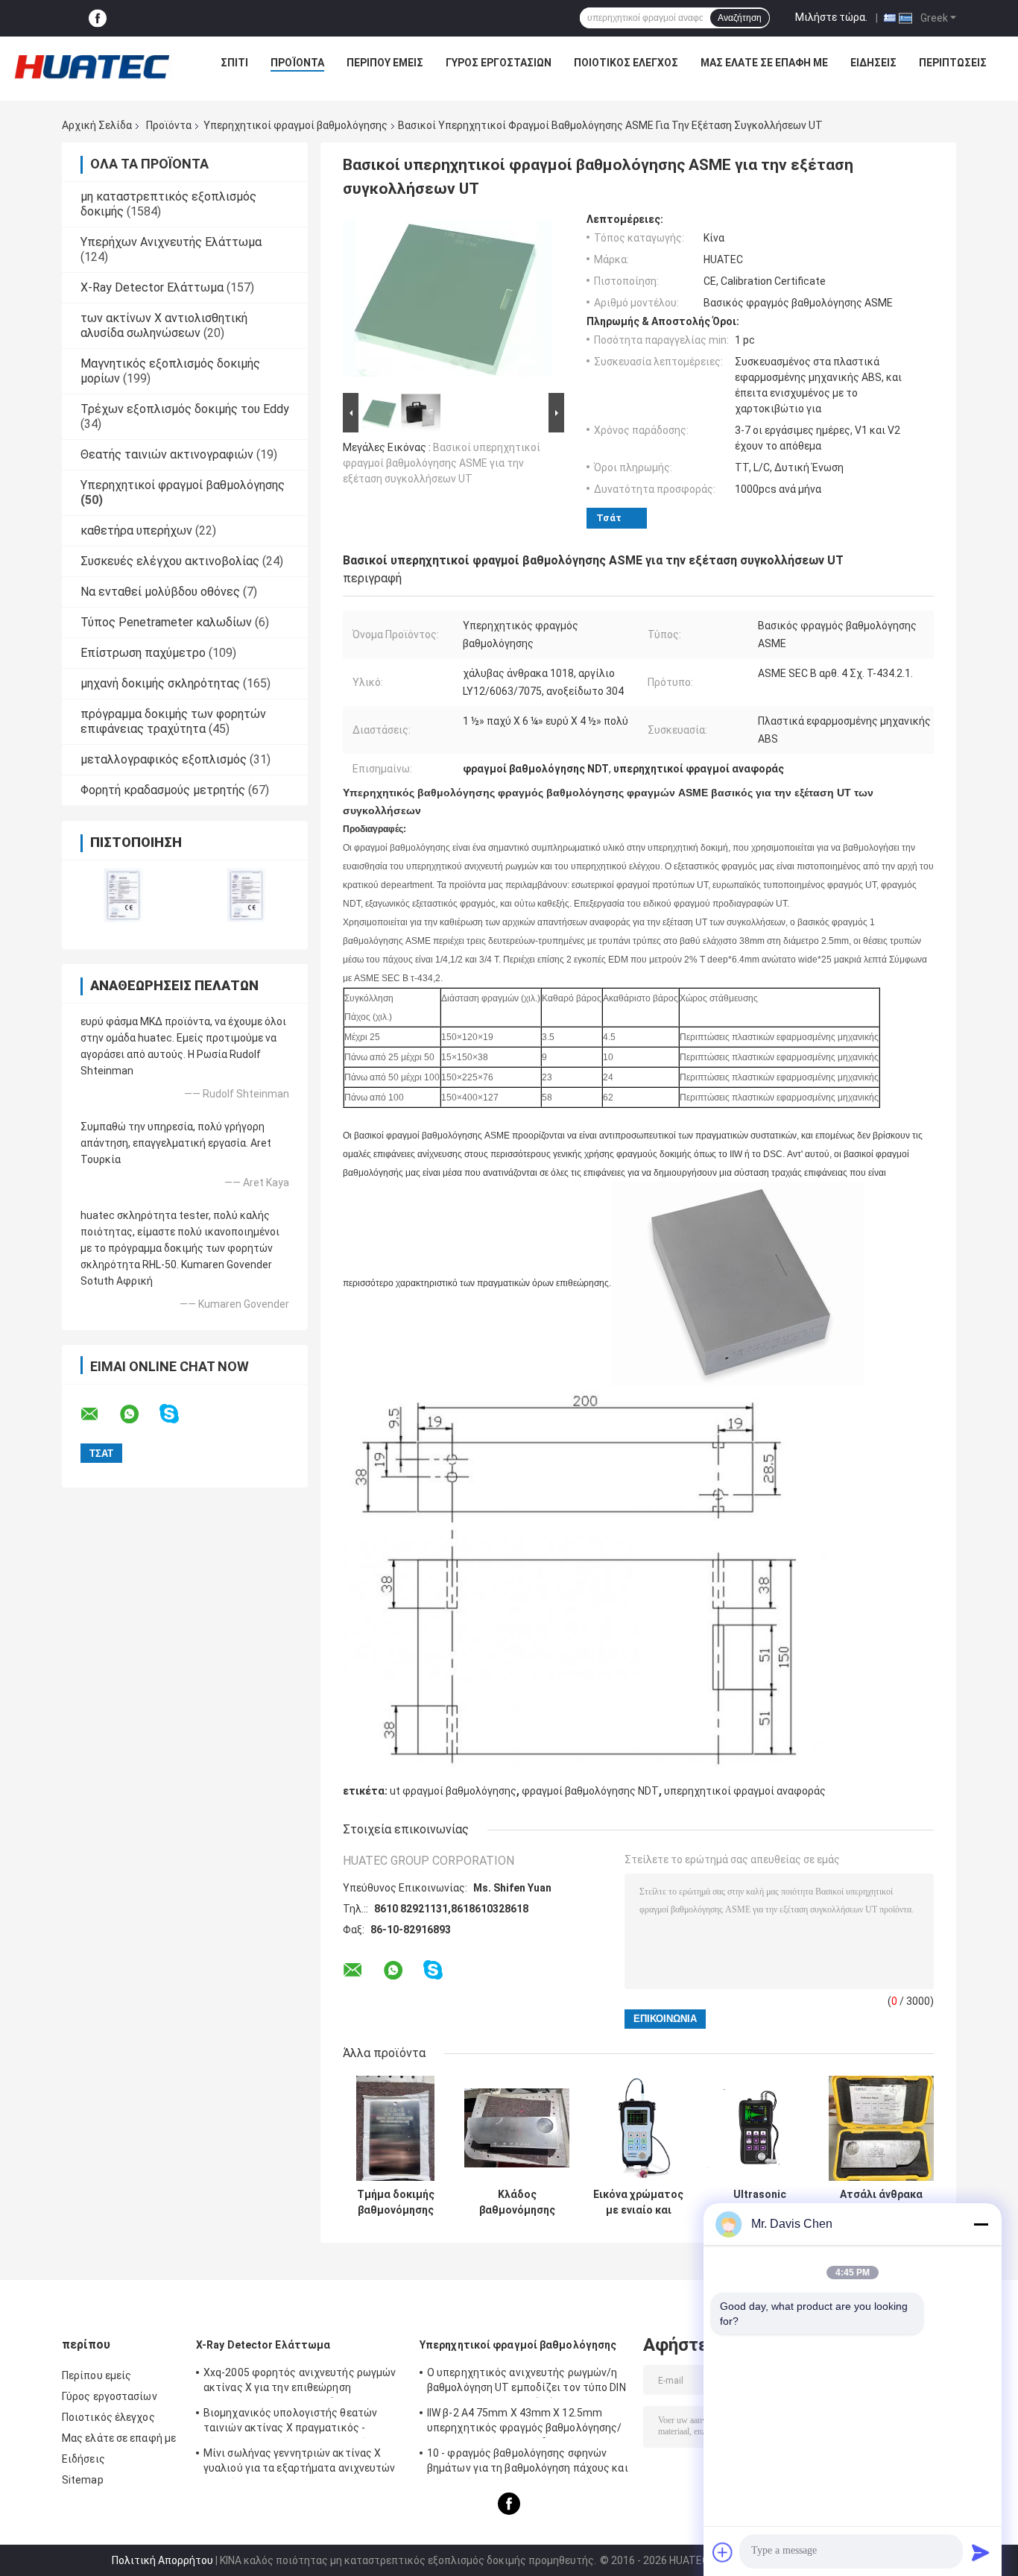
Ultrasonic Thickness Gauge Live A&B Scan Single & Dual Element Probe (760, 2202)
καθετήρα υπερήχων (136, 530)
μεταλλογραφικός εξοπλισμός (164, 759)
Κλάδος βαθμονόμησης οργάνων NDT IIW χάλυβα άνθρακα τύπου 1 (517, 2202)
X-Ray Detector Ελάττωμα (152, 287)
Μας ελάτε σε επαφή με (764, 63)
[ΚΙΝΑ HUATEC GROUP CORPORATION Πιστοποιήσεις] (123, 895)
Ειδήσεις (873, 63)
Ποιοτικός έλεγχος (626, 63)
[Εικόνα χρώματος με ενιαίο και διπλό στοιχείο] (638, 2128)
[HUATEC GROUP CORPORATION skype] (178, 1414)
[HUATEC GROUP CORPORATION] (92, 66)
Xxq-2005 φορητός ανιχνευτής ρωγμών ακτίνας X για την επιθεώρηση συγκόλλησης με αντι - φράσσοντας (300, 2382)
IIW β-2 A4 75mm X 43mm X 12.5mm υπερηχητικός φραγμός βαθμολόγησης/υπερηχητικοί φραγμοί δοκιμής (524, 2422)
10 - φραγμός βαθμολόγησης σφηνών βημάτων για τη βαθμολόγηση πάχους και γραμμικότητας (528, 2463)
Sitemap (83, 2480)
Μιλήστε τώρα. (831, 17)
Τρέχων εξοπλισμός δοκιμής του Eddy (185, 409)
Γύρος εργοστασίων (499, 63)
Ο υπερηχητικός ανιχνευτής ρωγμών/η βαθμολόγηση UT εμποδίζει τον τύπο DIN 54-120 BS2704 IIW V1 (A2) (527, 2382)
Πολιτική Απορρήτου (162, 2560)
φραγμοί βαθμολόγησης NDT (590, 1791)
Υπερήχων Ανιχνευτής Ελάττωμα (171, 242)
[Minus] (981, 2224)
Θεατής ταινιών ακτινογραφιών (167, 454)
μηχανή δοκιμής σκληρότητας (160, 683)
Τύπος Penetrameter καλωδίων (166, 622)
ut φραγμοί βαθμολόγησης (453, 1791)
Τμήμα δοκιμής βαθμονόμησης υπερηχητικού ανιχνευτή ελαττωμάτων (396, 2202)
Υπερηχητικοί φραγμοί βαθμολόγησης (295, 125)
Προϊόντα (297, 63)
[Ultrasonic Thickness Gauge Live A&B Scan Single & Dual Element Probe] (760, 2128)
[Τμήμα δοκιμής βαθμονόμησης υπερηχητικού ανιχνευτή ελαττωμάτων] (395, 2128)
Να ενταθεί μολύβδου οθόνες (160, 592)
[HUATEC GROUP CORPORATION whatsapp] (139, 1414)
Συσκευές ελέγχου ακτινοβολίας (170, 561)
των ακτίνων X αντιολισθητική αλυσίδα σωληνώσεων (164, 325)
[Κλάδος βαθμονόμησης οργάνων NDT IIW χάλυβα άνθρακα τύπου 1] (517, 2128)
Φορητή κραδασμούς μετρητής (163, 790)
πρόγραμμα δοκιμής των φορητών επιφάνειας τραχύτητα (173, 721)
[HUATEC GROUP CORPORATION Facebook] (98, 18)
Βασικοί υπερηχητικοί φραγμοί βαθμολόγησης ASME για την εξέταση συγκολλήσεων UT (442, 463)
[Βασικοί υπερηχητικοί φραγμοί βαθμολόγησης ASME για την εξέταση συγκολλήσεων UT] (447, 301)
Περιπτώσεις (953, 63)
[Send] (981, 2552)
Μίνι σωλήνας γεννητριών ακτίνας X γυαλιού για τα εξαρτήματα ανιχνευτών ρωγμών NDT (300, 2463)
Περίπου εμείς (385, 63)
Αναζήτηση (740, 18)
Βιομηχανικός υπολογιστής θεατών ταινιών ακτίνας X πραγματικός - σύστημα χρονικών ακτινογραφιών (290, 2422)
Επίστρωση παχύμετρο (143, 653)
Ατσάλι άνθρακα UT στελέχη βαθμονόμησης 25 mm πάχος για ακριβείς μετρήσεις (881, 2202)
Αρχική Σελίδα (97, 125)
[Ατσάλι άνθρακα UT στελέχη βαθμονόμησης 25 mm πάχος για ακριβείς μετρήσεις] (881, 2128)
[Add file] (723, 2552)
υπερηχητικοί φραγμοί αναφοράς (745, 1791)
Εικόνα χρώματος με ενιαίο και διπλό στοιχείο (638, 2202)
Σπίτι (234, 63)
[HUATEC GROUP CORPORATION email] (99, 1414)
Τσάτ (609, 518)
